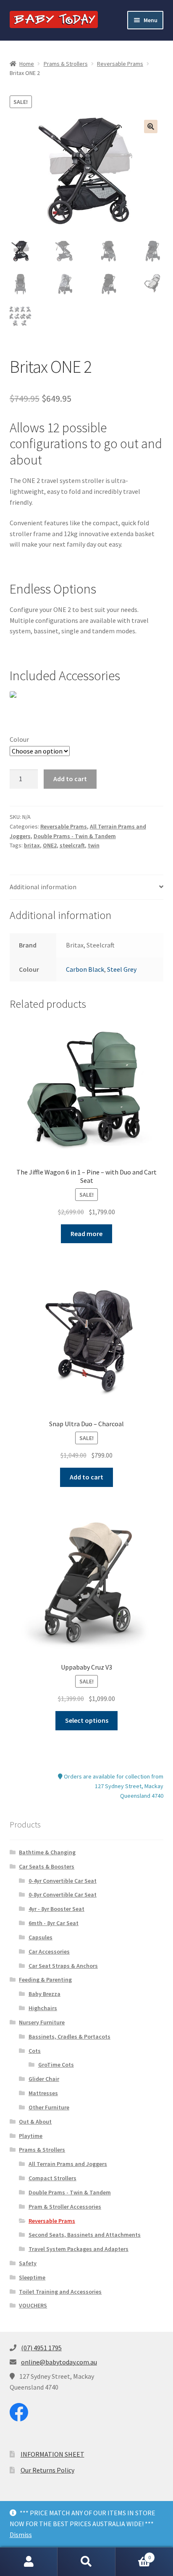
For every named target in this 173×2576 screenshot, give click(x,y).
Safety (28, 2263)
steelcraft (72, 845)
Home (27, 64)
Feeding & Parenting (45, 1980)
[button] (151, 126)
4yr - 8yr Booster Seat (56, 1909)
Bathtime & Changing (47, 1852)
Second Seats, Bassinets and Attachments (85, 2235)
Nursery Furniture (42, 2022)
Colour (19, 739)
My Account (29, 2562)
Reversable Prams (120, 64)
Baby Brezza (45, 1994)
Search (86, 2562)
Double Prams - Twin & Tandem (75, 836)
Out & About (35, 2122)
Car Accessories (49, 1951)
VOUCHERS (33, 2305)
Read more (86, 1234)
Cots (35, 2051)
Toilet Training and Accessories (60, 2292)
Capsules (41, 1937)
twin (94, 845)
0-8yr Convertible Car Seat (63, 1895)
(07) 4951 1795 (41, 2348)
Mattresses (43, 2093)
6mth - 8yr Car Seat (54, 1923)
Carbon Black (85, 969)
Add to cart (70, 779)
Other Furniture (49, 2107)
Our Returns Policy (47, 2470)
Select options (87, 1720)
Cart (133, 2554)
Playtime (31, 2136)
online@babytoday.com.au (59, 2362)
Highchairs (43, 2008)
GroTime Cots (56, 2065)
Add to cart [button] (86, 1477)
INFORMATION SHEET (52, 2454)
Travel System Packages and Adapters (79, 2249)
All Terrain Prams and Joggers (68, 2164)
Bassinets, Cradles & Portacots (69, 2037)
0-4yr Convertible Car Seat (63, 1881)
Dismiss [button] (21, 2535)
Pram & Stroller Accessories (65, 2207)
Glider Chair (44, 2079)
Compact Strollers (52, 2178)
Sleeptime (32, 2277)
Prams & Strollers (66, 64)
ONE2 (50, 845)
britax (32, 845)
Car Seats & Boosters (47, 1866)
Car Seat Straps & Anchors (63, 1966)
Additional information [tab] (43, 887)
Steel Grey (122, 969)
